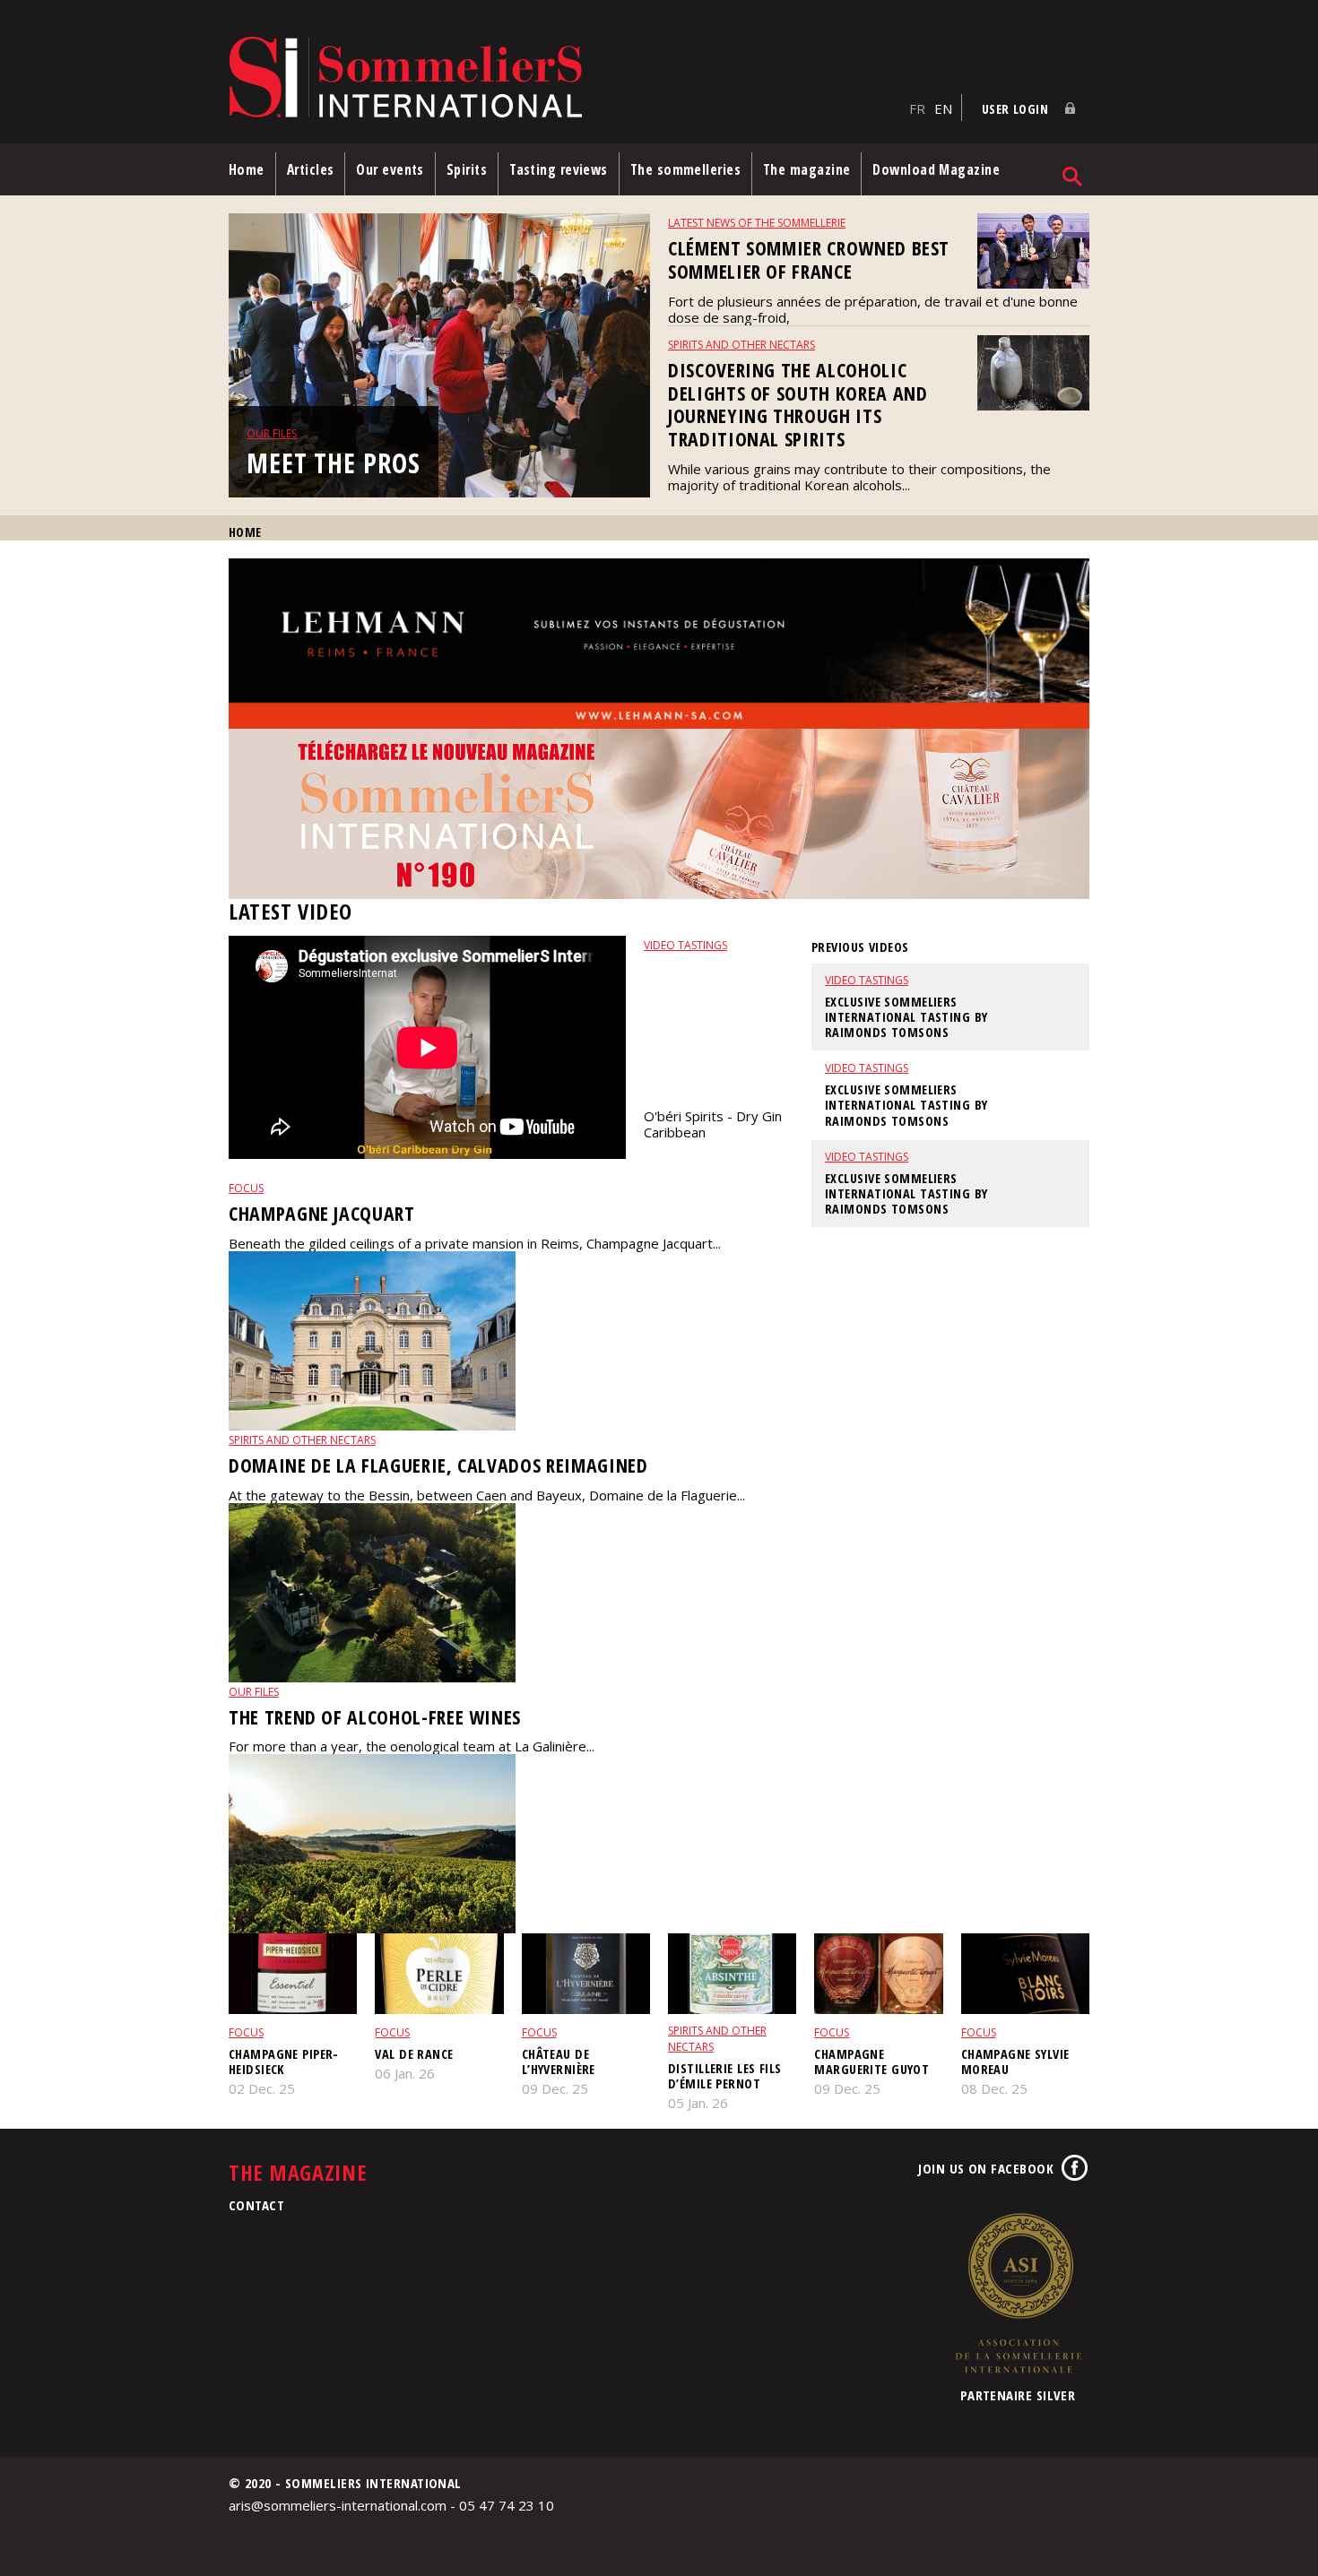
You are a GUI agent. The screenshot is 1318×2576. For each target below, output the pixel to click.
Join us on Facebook (986, 2168)
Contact (256, 2205)
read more (676, 1162)
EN (943, 108)
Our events (390, 169)
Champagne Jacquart (322, 1213)
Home (247, 169)
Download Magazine (936, 169)
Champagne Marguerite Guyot (871, 2062)
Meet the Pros (334, 463)
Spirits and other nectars (741, 345)
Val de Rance (414, 2054)
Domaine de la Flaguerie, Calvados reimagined (438, 1465)
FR (917, 108)
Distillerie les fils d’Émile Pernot (725, 2076)
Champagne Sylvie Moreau (1015, 2062)
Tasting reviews (559, 169)
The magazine (806, 169)
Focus (246, 1188)
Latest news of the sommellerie (757, 223)
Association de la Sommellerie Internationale (1018, 2293)
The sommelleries (685, 169)
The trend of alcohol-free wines (375, 1717)
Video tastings (685, 945)
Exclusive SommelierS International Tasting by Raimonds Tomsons (710, 1029)
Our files (272, 433)
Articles (311, 169)
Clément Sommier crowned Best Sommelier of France (809, 259)
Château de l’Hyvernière (559, 2062)
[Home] (564, 78)
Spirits (467, 169)
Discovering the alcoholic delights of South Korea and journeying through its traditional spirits (798, 405)
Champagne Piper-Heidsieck (284, 2062)
